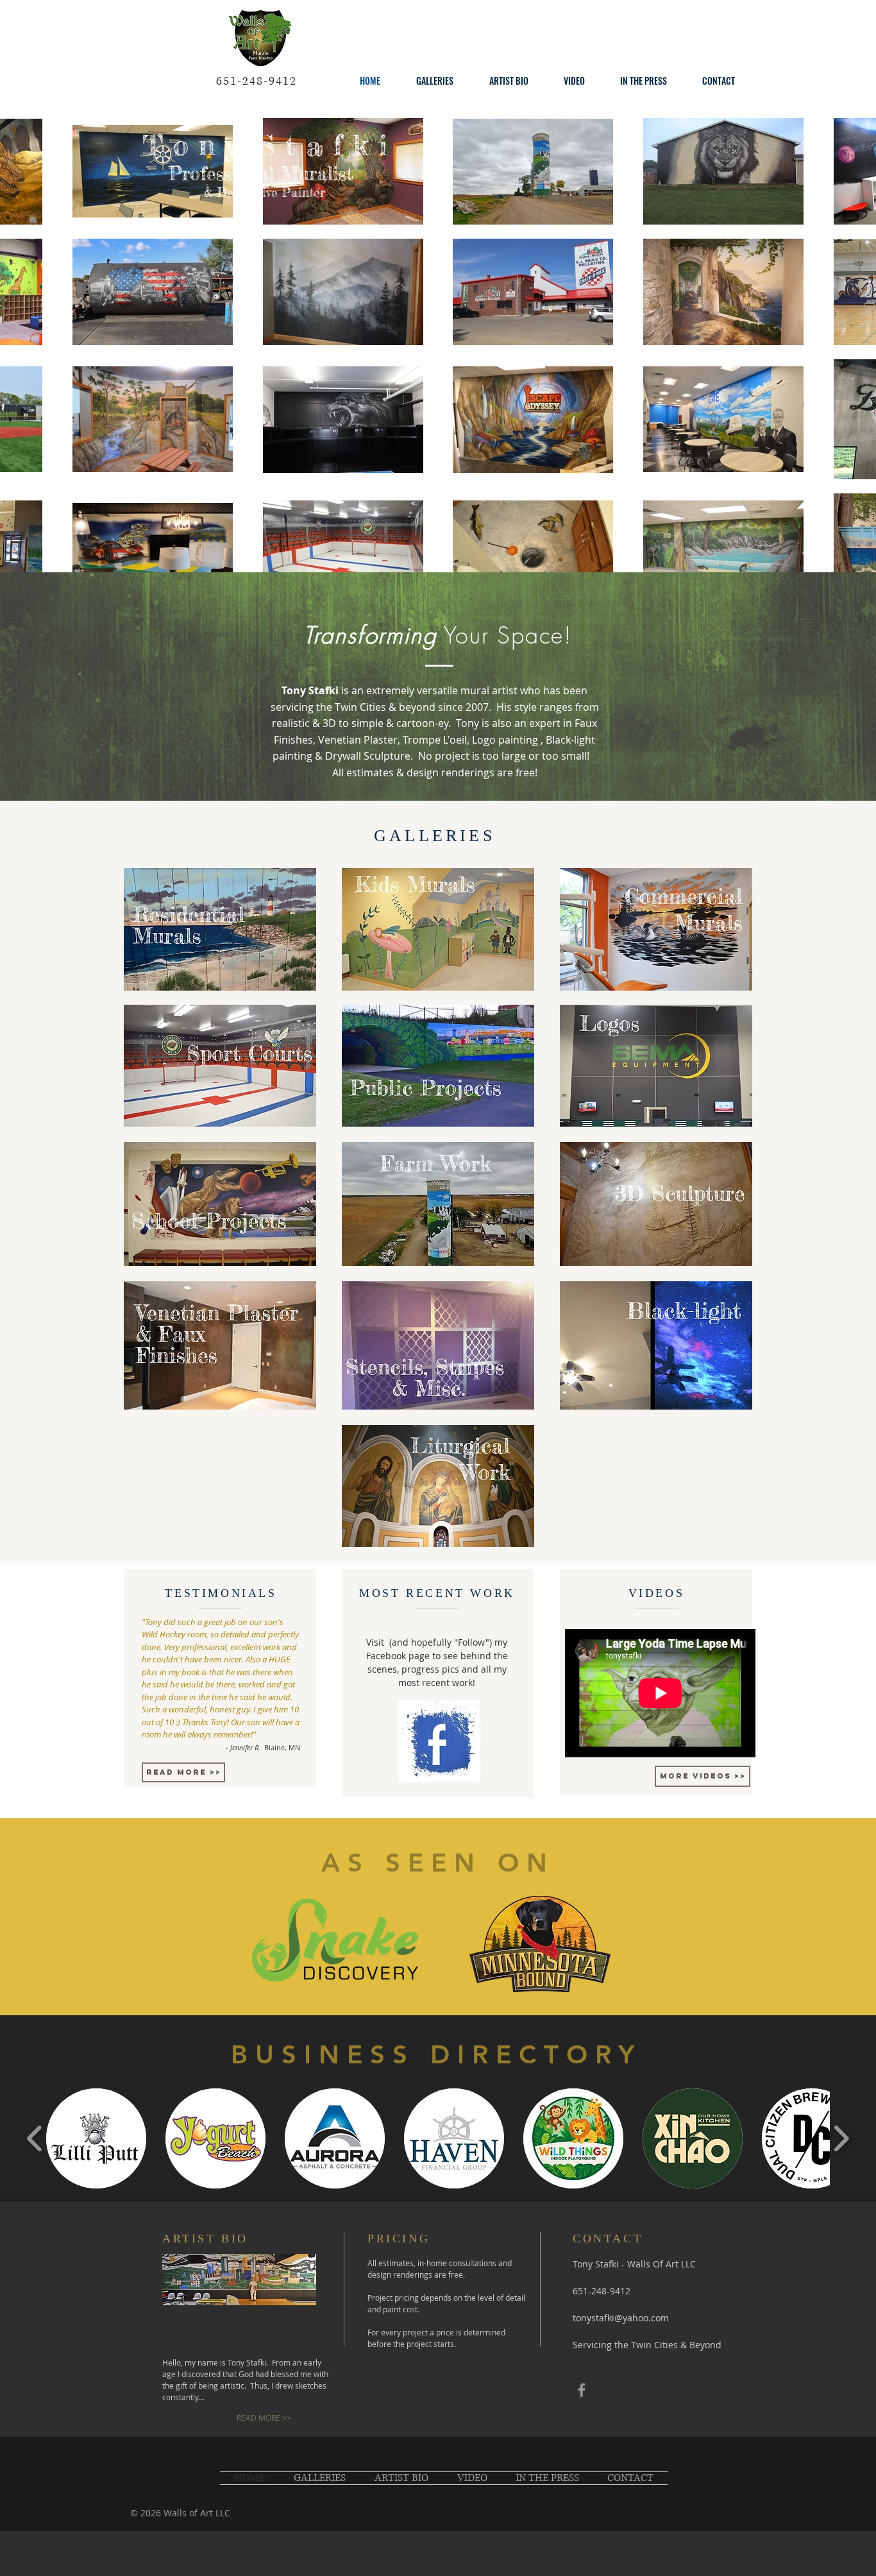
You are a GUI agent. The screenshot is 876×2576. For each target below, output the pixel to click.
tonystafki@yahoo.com (621, 2318)
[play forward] (841, 2138)
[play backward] (35, 2138)
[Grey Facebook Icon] (582, 2390)
